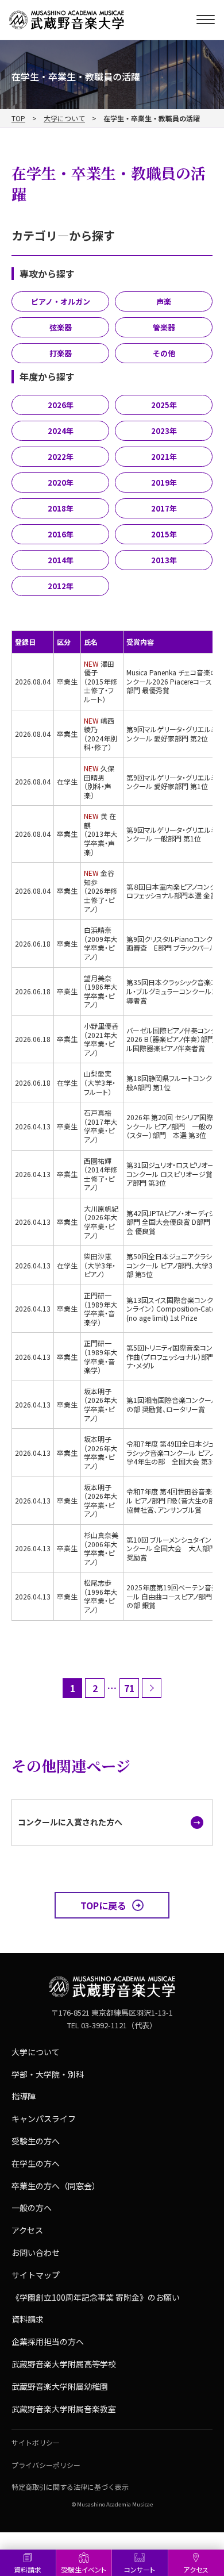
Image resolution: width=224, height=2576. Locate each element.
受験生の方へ (36, 2141)
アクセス (27, 2230)
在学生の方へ (36, 2163)
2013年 (164, 560)
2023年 (164, 431)
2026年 (61, 405)
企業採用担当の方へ (48, 2342)
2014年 (61, 560)
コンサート (140, 2569)
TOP (18, 118)
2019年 (164, 482)
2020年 (61, 482)
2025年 (164, 405)
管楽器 (164, 327)
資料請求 (28, 2569)
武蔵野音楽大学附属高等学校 (64, 2364)
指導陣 (24, 2096)
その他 (164, 353)
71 (129, 1688)
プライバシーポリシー (46, 2465)
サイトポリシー (36, 2442)
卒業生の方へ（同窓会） (56, 2186)
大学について (64, 118)
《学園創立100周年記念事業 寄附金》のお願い (96, 2297)
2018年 (61, 508)
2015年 (164, 534)
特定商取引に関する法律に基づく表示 (70, 2487)
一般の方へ (32, 2208)
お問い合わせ (36, 2252)
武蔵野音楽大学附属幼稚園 (60, 2386)
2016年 (61, 534)
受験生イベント (84, 2569)
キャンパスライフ (44, 2119)
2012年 (61, 586)
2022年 (61, 457)
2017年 (164, 508)
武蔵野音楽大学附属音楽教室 (64, 2409)
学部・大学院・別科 (48, 2074)
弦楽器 (61, 327)
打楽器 (61, 353)
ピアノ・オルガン (61, 301)
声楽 (164, 301)
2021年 (164, 457)
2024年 (61, 431)
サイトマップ (36, 2275)
